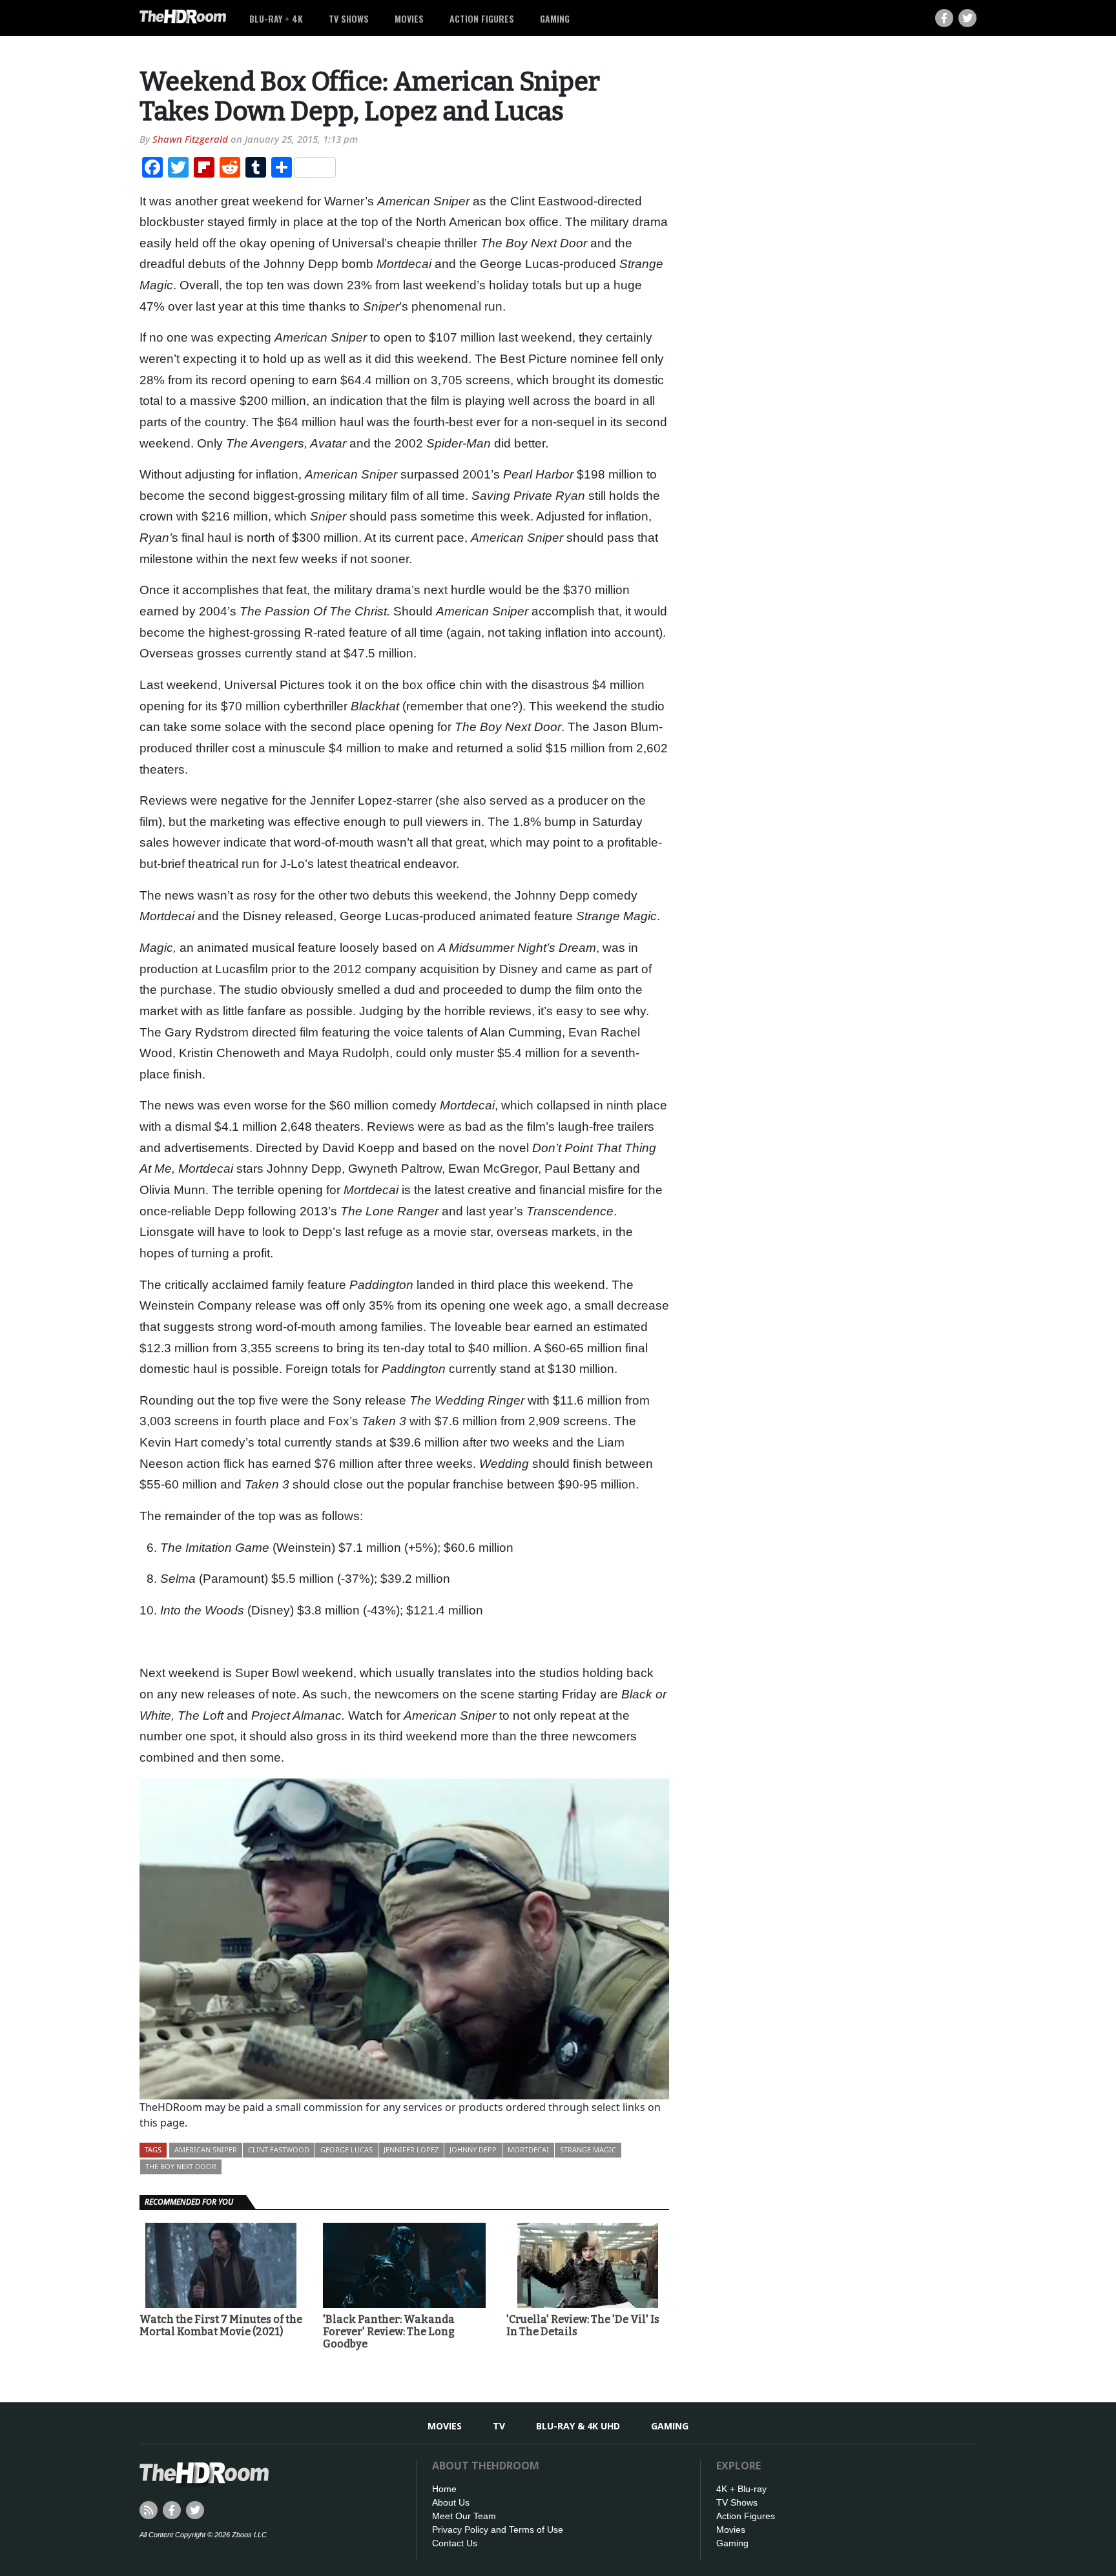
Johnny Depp (473, 2149)
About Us (451, 2502)
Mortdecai (528, 2149)
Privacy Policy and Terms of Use (498, 2530)
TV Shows (349, 18)
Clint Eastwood (279, 2149)
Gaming (555, 18)
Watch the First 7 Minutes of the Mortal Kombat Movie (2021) (221, 2325)
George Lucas (346, 2149)
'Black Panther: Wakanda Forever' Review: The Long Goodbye (389, 2332)
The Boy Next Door (181, 2166)
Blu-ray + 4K (276, 18)
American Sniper (206, 2149)
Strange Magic (588, 2149)
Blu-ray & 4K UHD (578, 2426)
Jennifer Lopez (411, 2149)
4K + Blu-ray (741, 2489)
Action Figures (482, 18)
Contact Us (455, 2543)
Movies (409, 18)
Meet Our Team (464, 2516)
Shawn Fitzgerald (190, 139)
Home (444, 2489)
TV (499, 2426)
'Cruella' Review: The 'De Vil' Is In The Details (583, 2325)
